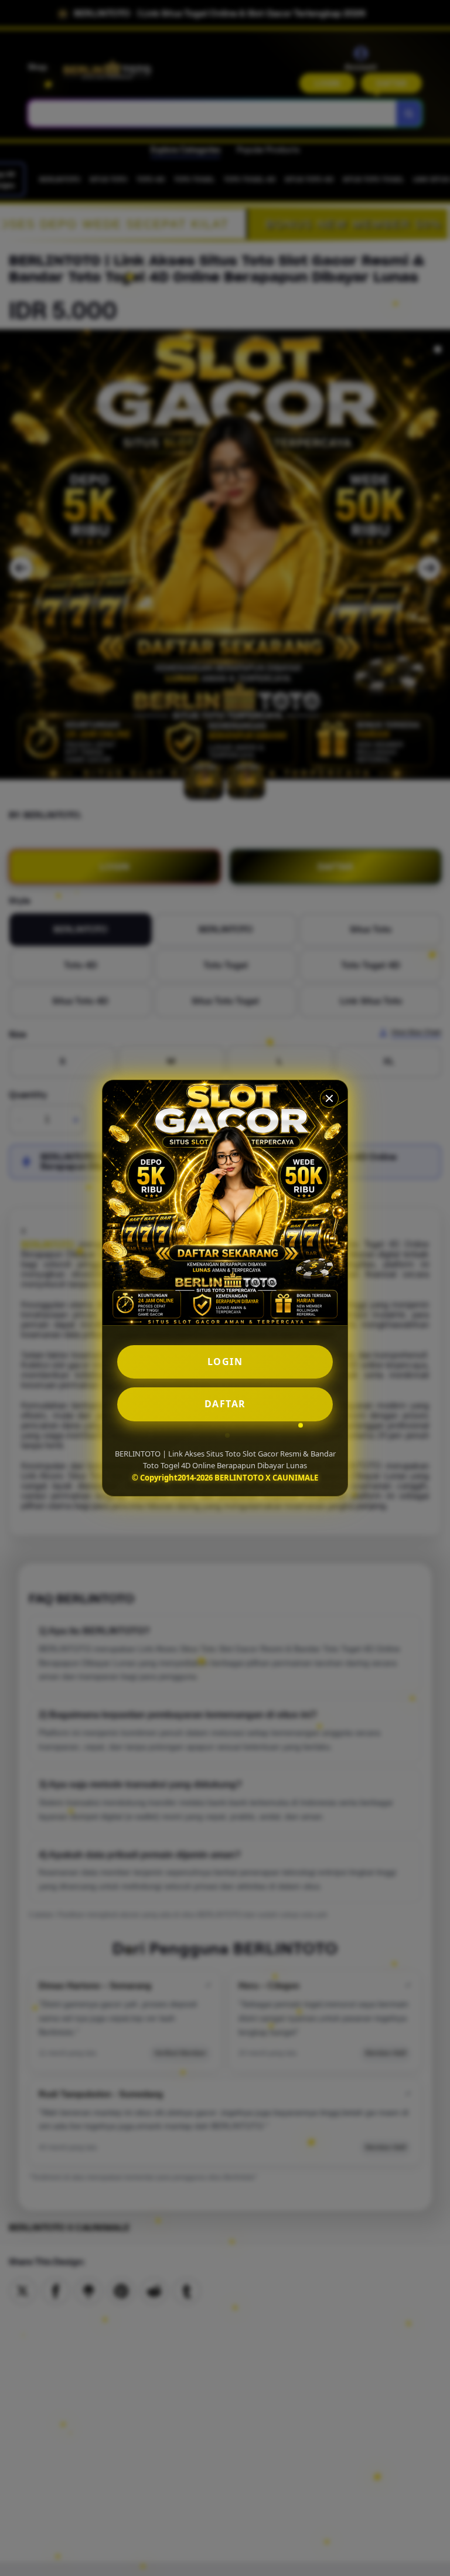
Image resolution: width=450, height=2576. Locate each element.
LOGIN (225, 1362)
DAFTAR (225, 1404)
